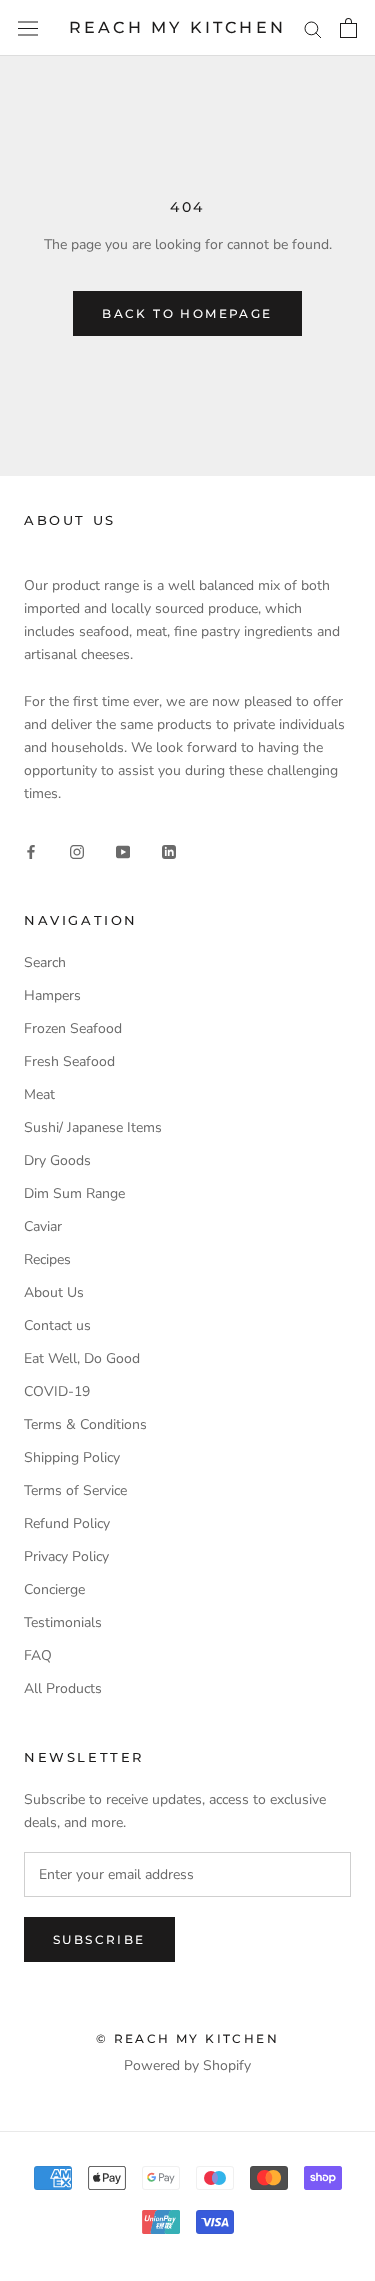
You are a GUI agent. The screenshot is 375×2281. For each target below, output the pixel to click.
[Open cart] (348, 28)
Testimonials (63, 1622)
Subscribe (99, 1939)
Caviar (43, 1226)
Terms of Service (75, 1490)
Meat (39, 1094)
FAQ (38, 1655)
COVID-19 (57, 1391)
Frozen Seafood (73, 1028)
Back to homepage (187, 313)
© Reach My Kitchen (187, 2038)
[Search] (313, 28)
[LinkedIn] (169, 850)
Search (45, 962)
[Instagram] (77, 850)
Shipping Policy (72, 1457)
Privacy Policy (66, 1556)
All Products (63, 1688)
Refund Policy (67, 1523)
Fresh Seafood (69, 1061)
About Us (54, 1292)
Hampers (52, 995)
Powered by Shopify (187, 2065)
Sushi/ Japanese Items (93, 1127)
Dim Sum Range (74, 1193)
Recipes (47, 1259)
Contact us (57, 1325)
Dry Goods (57, 1160)
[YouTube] (123, 850)
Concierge (54, 1589)
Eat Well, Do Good (82, 1358)
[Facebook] (31, 850)
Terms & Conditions (85, 1424)
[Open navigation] (28, 28)
